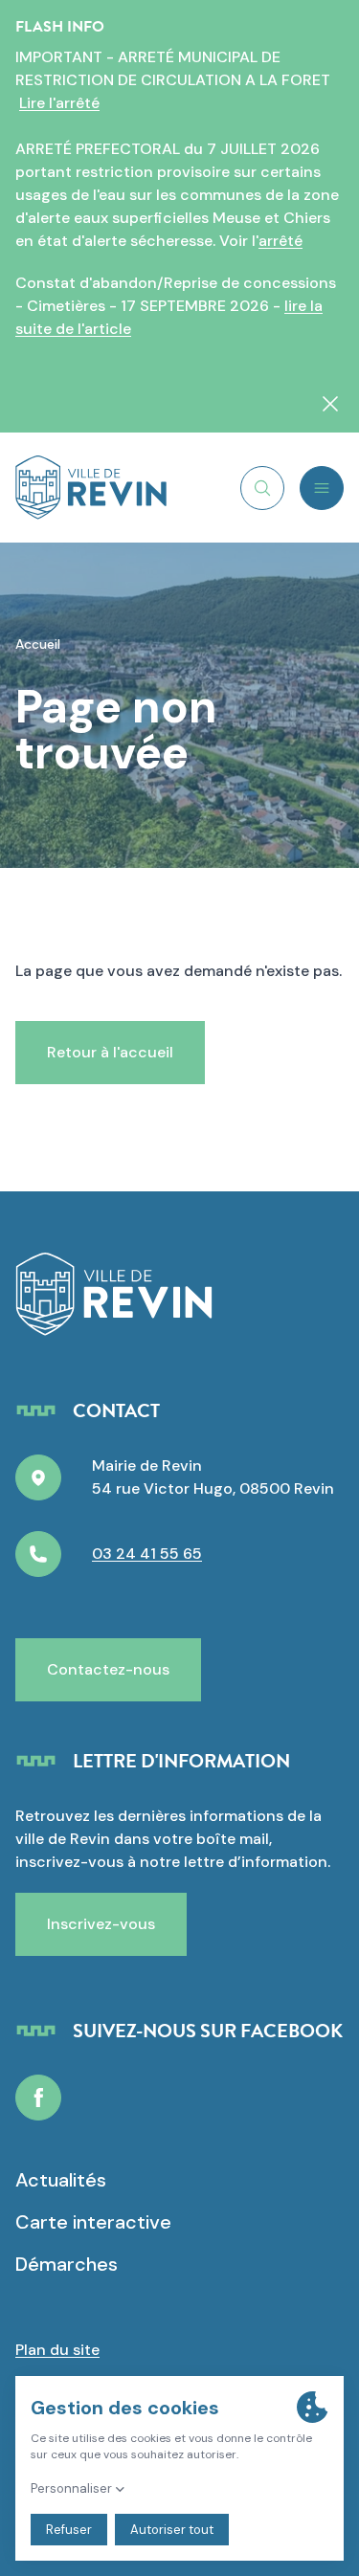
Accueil (38, 644)
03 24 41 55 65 (147, 1554)
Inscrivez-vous (101, 1924)
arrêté (280, 241)
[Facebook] (38, 2098)
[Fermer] (330, 404)
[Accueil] (91, 488)
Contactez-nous (108, 1669)
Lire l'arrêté (59, 103)
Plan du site (57, 2350)
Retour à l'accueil (110, 1052)
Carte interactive (93, 2222)
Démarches (67, 2264)
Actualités (61, 2180)
